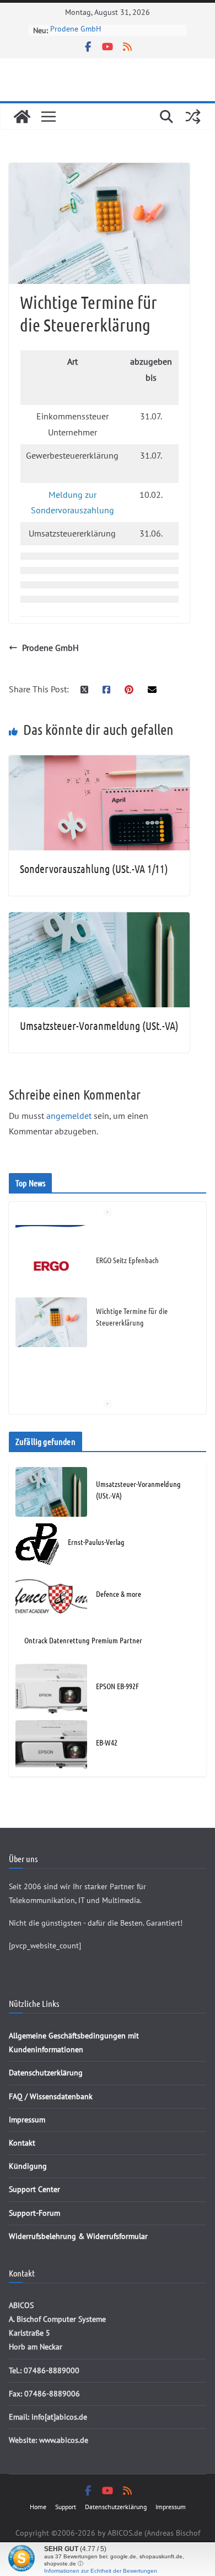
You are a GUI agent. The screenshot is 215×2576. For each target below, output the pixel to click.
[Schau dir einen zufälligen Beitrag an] (193, 117)
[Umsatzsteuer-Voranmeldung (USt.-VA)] (99, 920)
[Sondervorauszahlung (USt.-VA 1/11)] (99, 763)
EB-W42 (107, 1742)
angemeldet (69, 1116)
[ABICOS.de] (22, 117)
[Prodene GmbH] (51, 1363)
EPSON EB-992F (117, 1686)
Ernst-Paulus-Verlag (96, 1542)
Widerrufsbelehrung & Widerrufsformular (78, 2236)
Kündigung (28, 2166)
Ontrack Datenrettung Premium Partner (83, 1640)
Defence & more (119, 1594)
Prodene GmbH (50, 648)
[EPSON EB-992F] (51, 1689)
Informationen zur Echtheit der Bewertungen (101, 2571)
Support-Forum (34, 2213)
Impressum (27, 2120)
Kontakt (22, 2143)
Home (38, 2507)
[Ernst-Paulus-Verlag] (37, 1544)
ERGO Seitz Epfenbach (87, 31)
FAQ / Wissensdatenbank (51, 2096)
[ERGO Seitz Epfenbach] (51, 1250)
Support (66, 2507)
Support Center (34, 2189)
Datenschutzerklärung (46, 2073)
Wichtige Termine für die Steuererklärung (132, 1300)
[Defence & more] (51, 1596)
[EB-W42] (51, 1745)
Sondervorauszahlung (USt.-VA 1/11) (94, 869)
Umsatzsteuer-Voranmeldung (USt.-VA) (99, 1026)
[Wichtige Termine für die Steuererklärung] (51, 1306)
